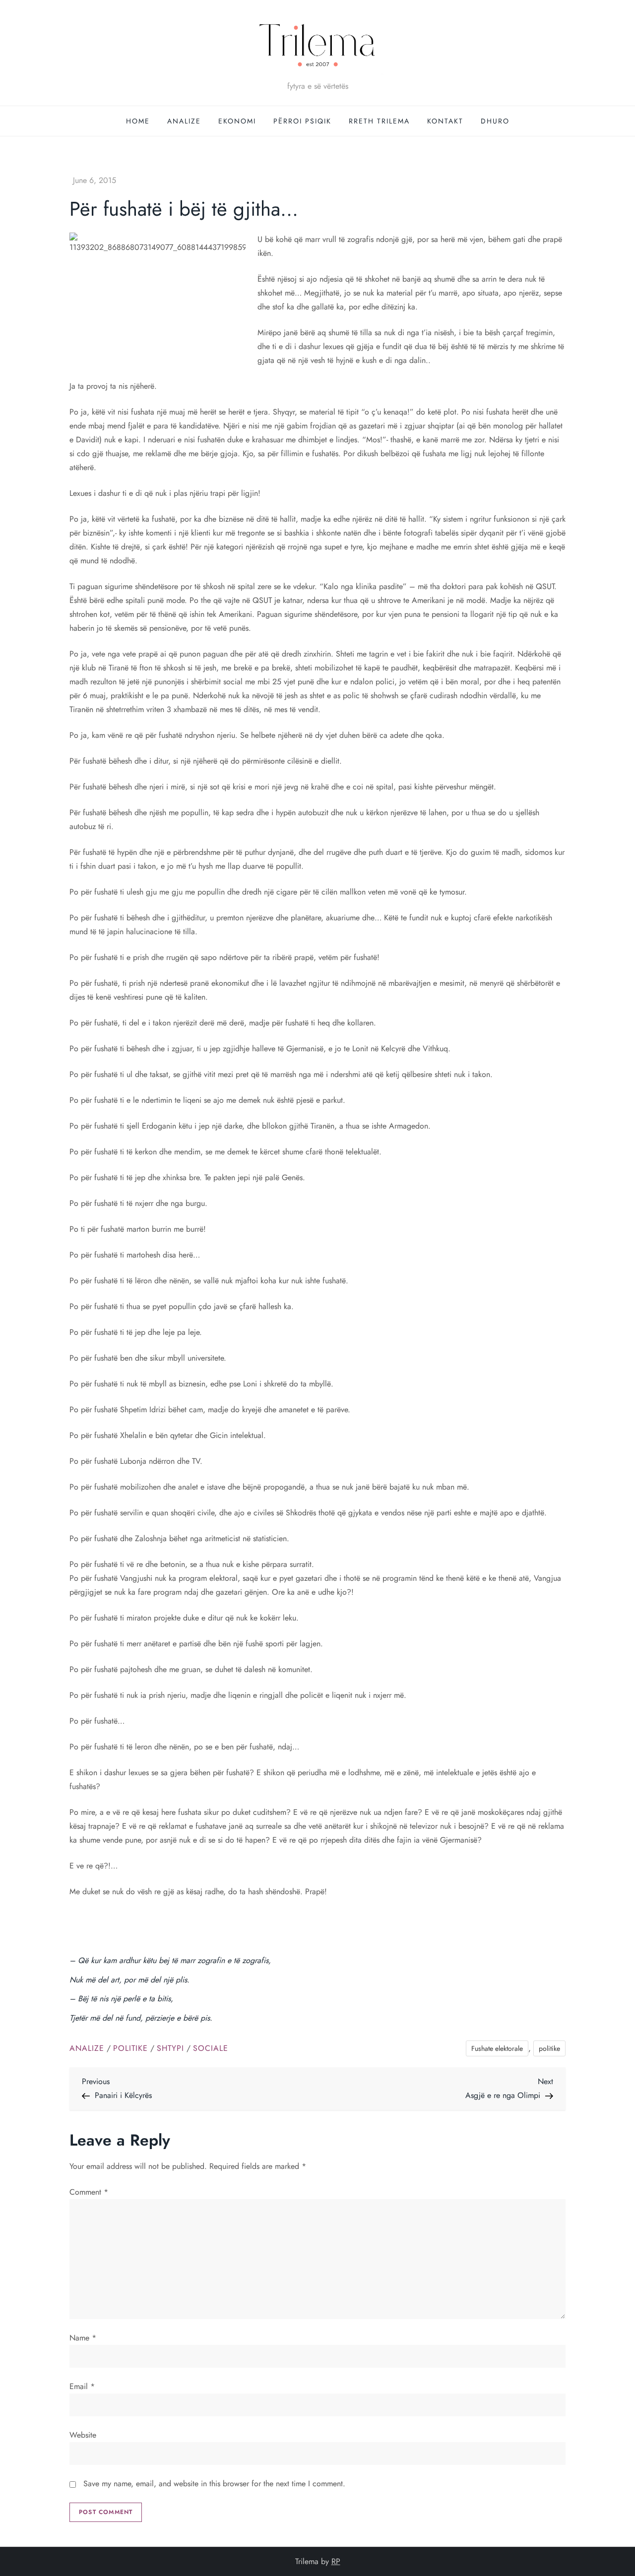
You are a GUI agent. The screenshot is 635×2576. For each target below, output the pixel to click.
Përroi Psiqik (302, 121)
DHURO (495, 121)
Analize (184, 121)
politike (549, 2048)
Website (83, 2435)
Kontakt (445, 121)
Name (83, 2338)
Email (82, 2386)
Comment (89, 2192)
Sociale (211, 2049)
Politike (130, 2049)
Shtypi (170, 2049)
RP (336, 2561)
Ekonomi (237, 121)
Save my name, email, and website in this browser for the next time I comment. (214, 2484)
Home (138, 121)
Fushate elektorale (497, 2048)
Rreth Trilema (379, 121)
